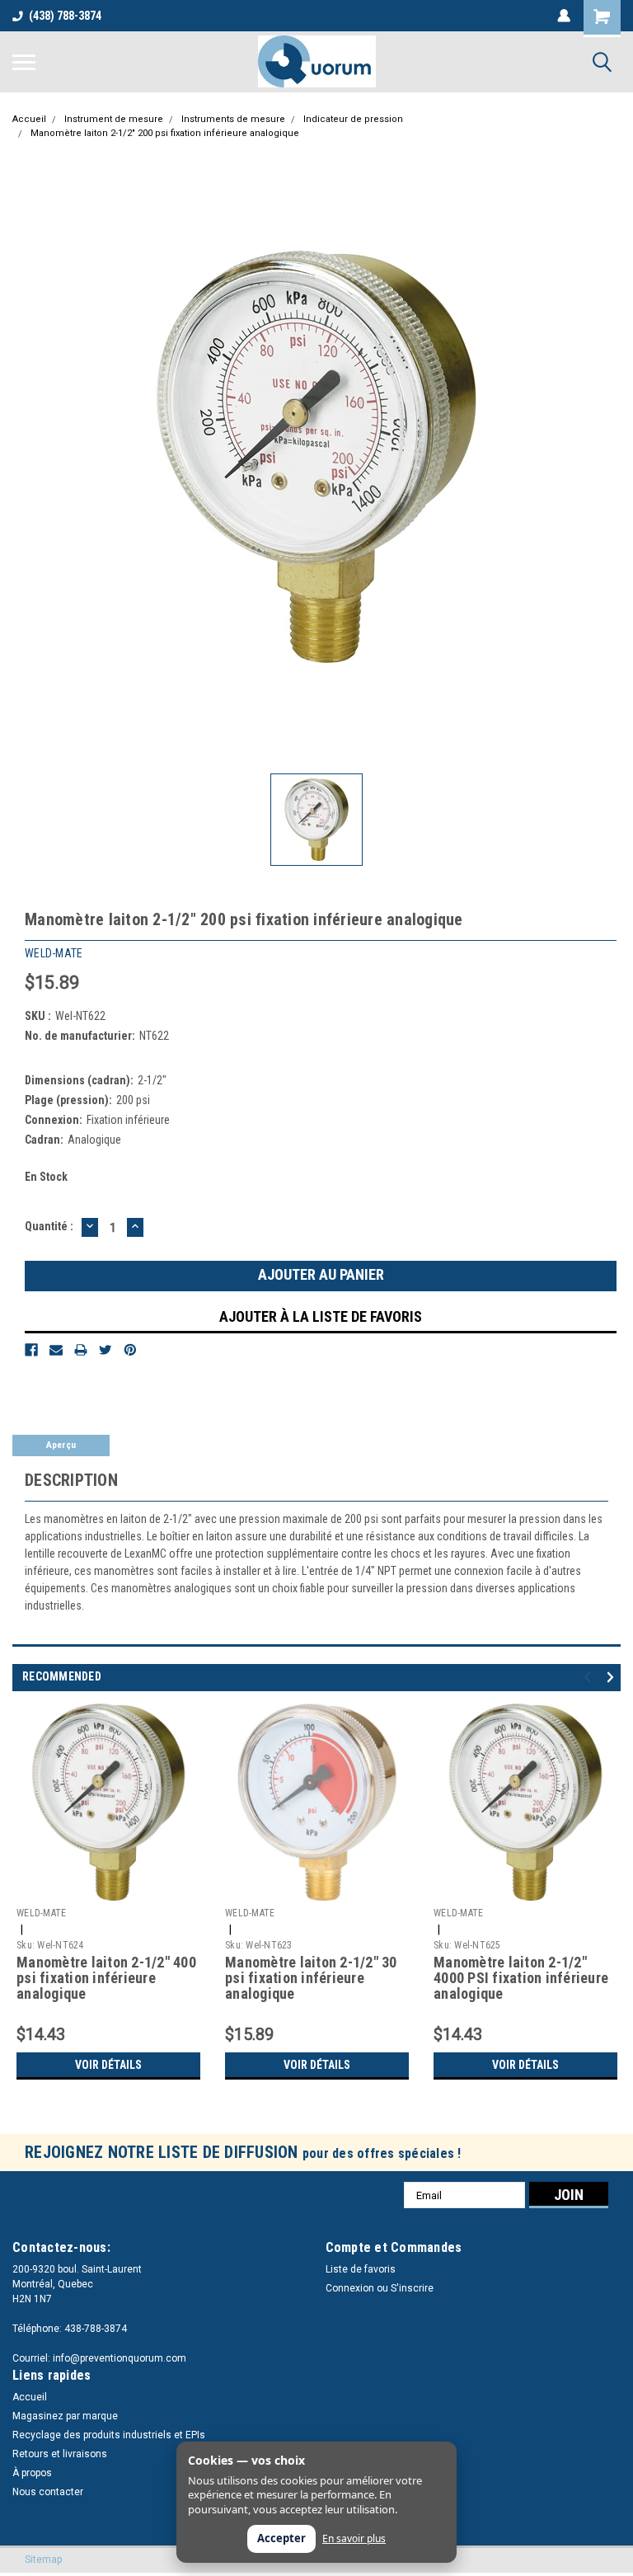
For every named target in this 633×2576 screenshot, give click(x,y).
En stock (46, 1177)
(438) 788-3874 (65, 16)
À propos (32, 2473)
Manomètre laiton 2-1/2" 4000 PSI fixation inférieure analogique (521, 1978)
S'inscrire (412, 2288)
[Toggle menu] (24, 62)
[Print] (81, 1350)
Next (613, 1678)
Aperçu (61, 1445)
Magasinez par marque (65, 2416)
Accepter (281, 2538)
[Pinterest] (130, 1350)
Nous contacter (48, 2492)
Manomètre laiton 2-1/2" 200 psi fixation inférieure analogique (165, 133)
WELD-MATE (41, 1913)
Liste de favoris (361, 2269)
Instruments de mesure (233, 119)
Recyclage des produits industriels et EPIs (109, 2435)
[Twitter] (105, 1350)
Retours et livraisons (60, 2454)
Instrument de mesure (114, 119)
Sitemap (43, 2560)
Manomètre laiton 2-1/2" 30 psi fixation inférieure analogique (311, 1978)
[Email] (56, 1350)
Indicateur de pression (353, 119)
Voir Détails (108, 2065)
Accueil (29, 119)
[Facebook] (31, 1350)
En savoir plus (354, 2539)
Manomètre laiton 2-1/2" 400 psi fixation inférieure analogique (106, 1978)
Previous (590, 1678)
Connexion (350, 2288)
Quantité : (49, 1226)
